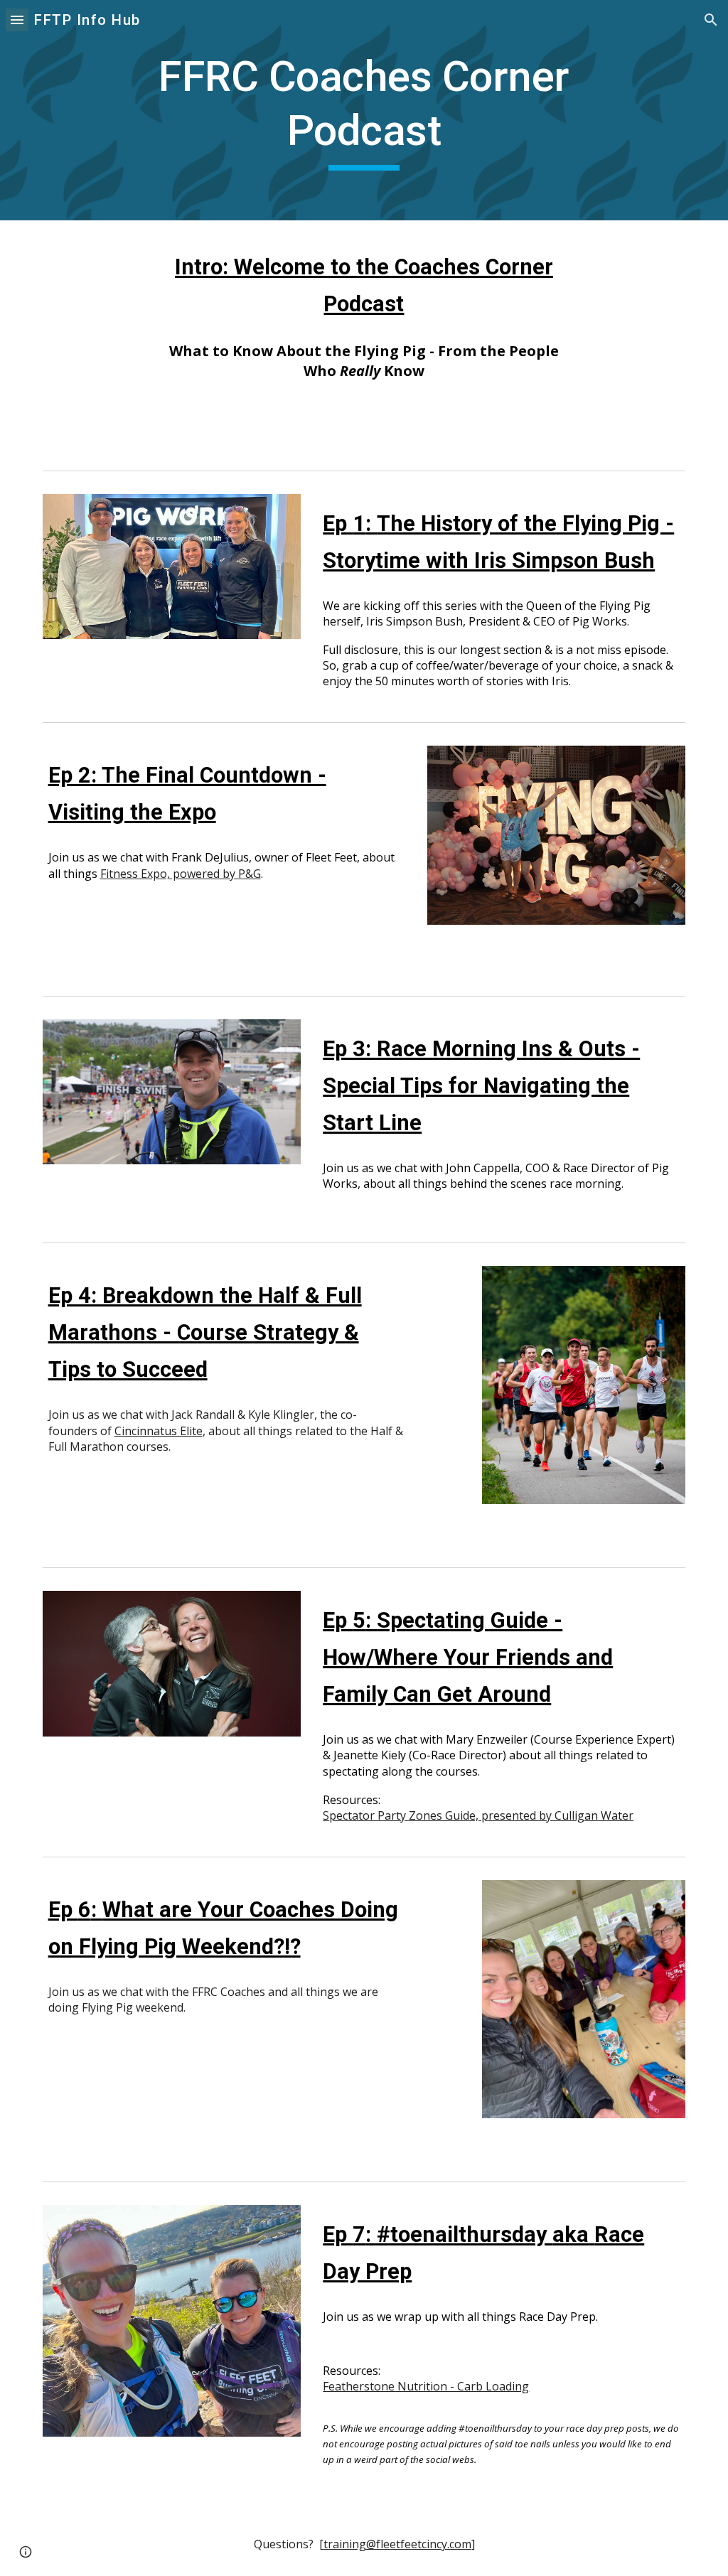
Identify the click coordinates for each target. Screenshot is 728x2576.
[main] (364, 110)
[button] (17, 20)
